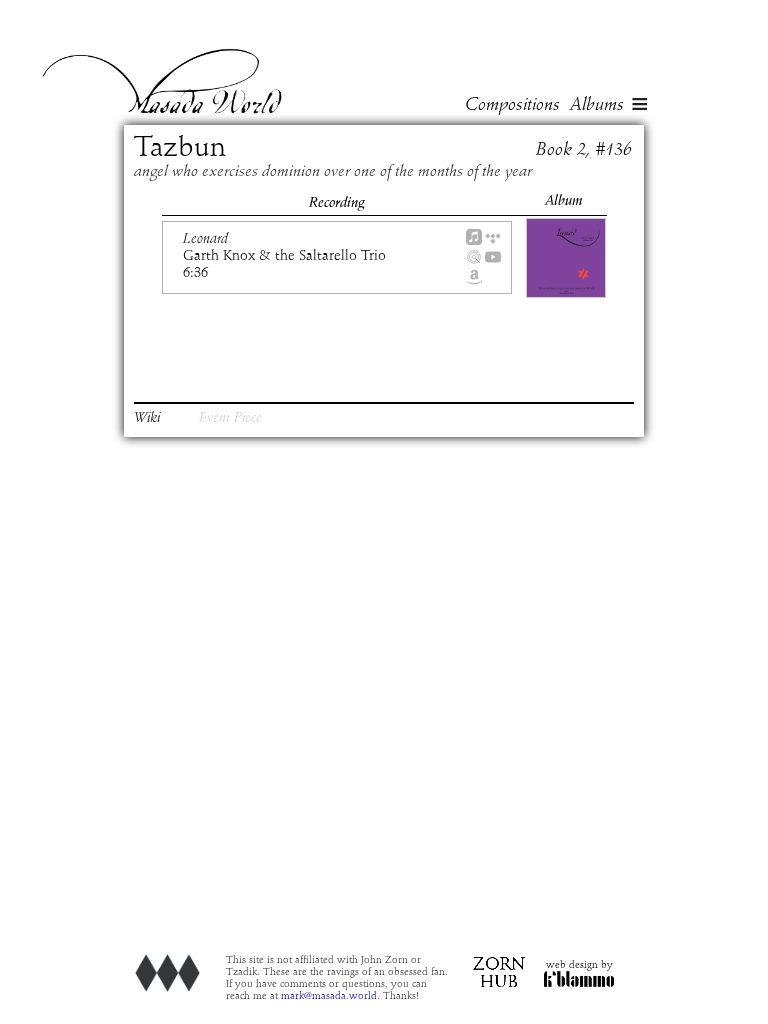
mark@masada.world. (330, 996)
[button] (640, 106)
